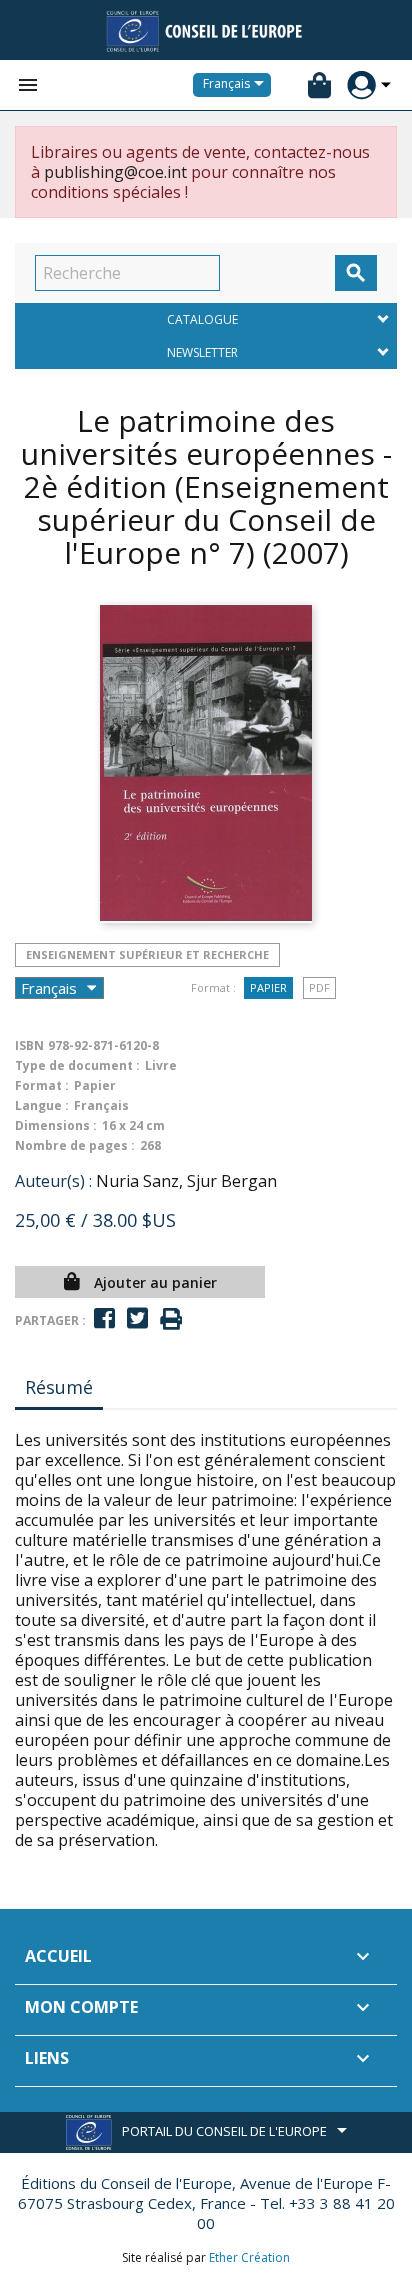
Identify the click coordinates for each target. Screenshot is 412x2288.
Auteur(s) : (53, 1181)
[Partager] (104, 1318)
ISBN (29, 1045)
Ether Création (249, 2257)
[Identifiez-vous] (361, 85)
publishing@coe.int (115, 172)
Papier (268, 987)
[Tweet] (137, 1318)
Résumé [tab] (59, 1387)
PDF (319, 987)
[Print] (171, 1319)
